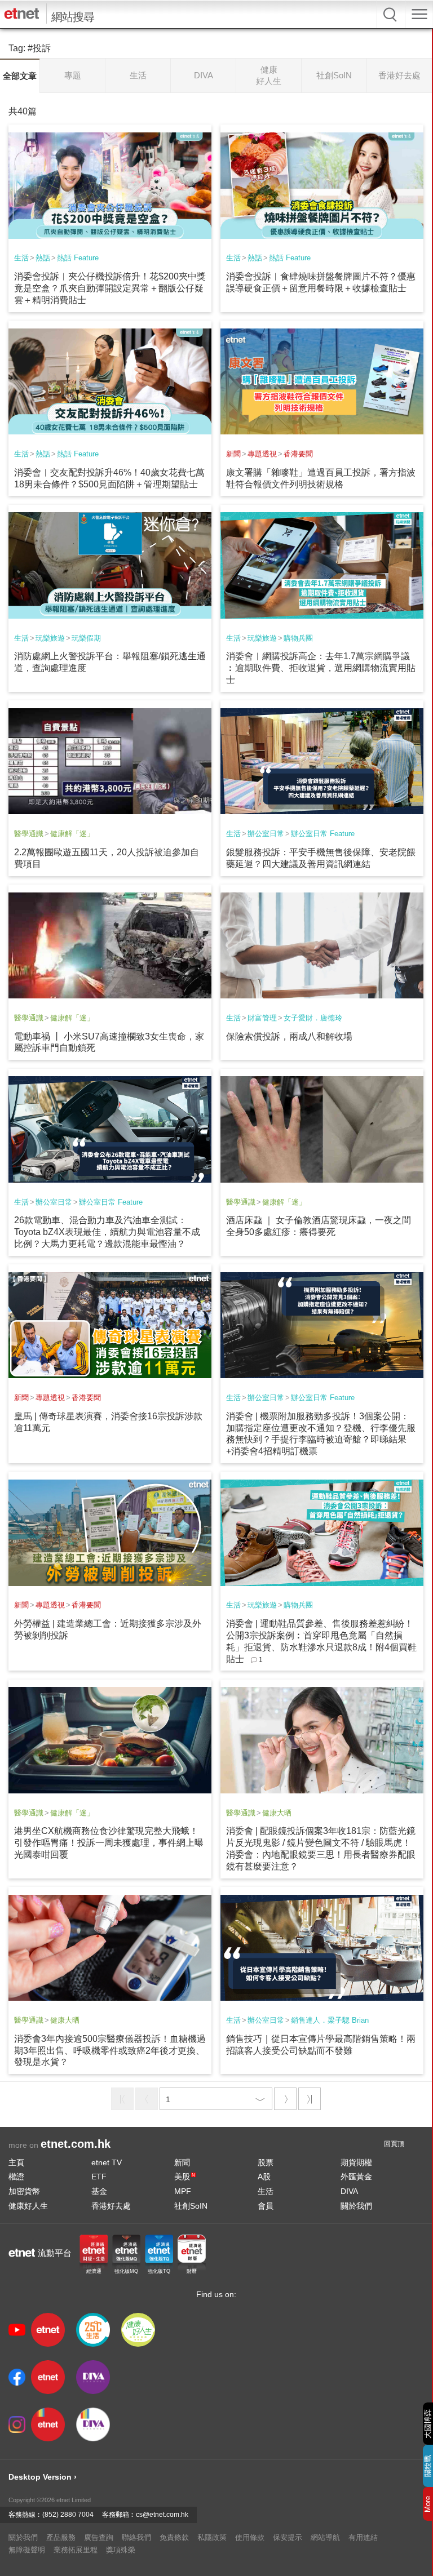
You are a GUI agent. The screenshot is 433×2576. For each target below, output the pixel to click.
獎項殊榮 (121, 2550)
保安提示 (288, 2537)
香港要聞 (298, 454)
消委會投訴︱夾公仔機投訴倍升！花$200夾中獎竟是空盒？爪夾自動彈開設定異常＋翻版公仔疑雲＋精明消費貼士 (110, 288)
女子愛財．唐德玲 (313, 1018)
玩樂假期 (86, 638)
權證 (16, 2177)
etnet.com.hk (76, 2144)
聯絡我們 (136, 2537)
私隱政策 (212, 2537)
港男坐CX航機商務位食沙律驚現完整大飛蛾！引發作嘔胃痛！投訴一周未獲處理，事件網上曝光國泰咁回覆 (109, 1843)
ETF (99, 2177)
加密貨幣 (24, 2191)
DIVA (349, 2191)
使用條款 (250, 2537)
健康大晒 (277, 1813)
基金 (99, 2191)
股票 (266, 2162)
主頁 (16, 2162)
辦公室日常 (266, 834)
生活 (21, 258)
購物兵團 (298, 638)
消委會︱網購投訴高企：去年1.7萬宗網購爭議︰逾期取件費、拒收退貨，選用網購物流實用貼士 (321, 668)
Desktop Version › (43, 2477)
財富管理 (262, 1018)
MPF (183, 2191)
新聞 (233, 454)
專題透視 (262, 454)
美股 (185, 2177)
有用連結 (363, 2537)
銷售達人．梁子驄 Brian (330, 2020)
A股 (264, 2177)
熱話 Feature (78, 258)
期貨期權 (356, 2162)
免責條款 (174, 2537)
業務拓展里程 (76, 2550)
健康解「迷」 (72, 834)
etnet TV (107, 2162)
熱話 (43, 258)
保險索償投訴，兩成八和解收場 (289, 1036)
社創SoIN (191, 2206)
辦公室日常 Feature (323, 834)
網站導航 (325, 2537)
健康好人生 (28, 2206)
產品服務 (61, 2537)
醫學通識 (29, 834)
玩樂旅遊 (50, 638)
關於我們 (356, 2206)
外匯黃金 (356, 2177)
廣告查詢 (99, 2537)
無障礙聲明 (27, 2550)
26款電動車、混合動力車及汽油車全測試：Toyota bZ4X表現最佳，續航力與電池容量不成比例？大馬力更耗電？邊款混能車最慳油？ (107, 1232)
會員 (266, 2206)
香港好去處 (111, 2206)
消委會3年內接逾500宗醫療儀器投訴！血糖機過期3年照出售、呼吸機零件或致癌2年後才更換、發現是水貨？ (110, 2051)
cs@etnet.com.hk (162, 2515)
